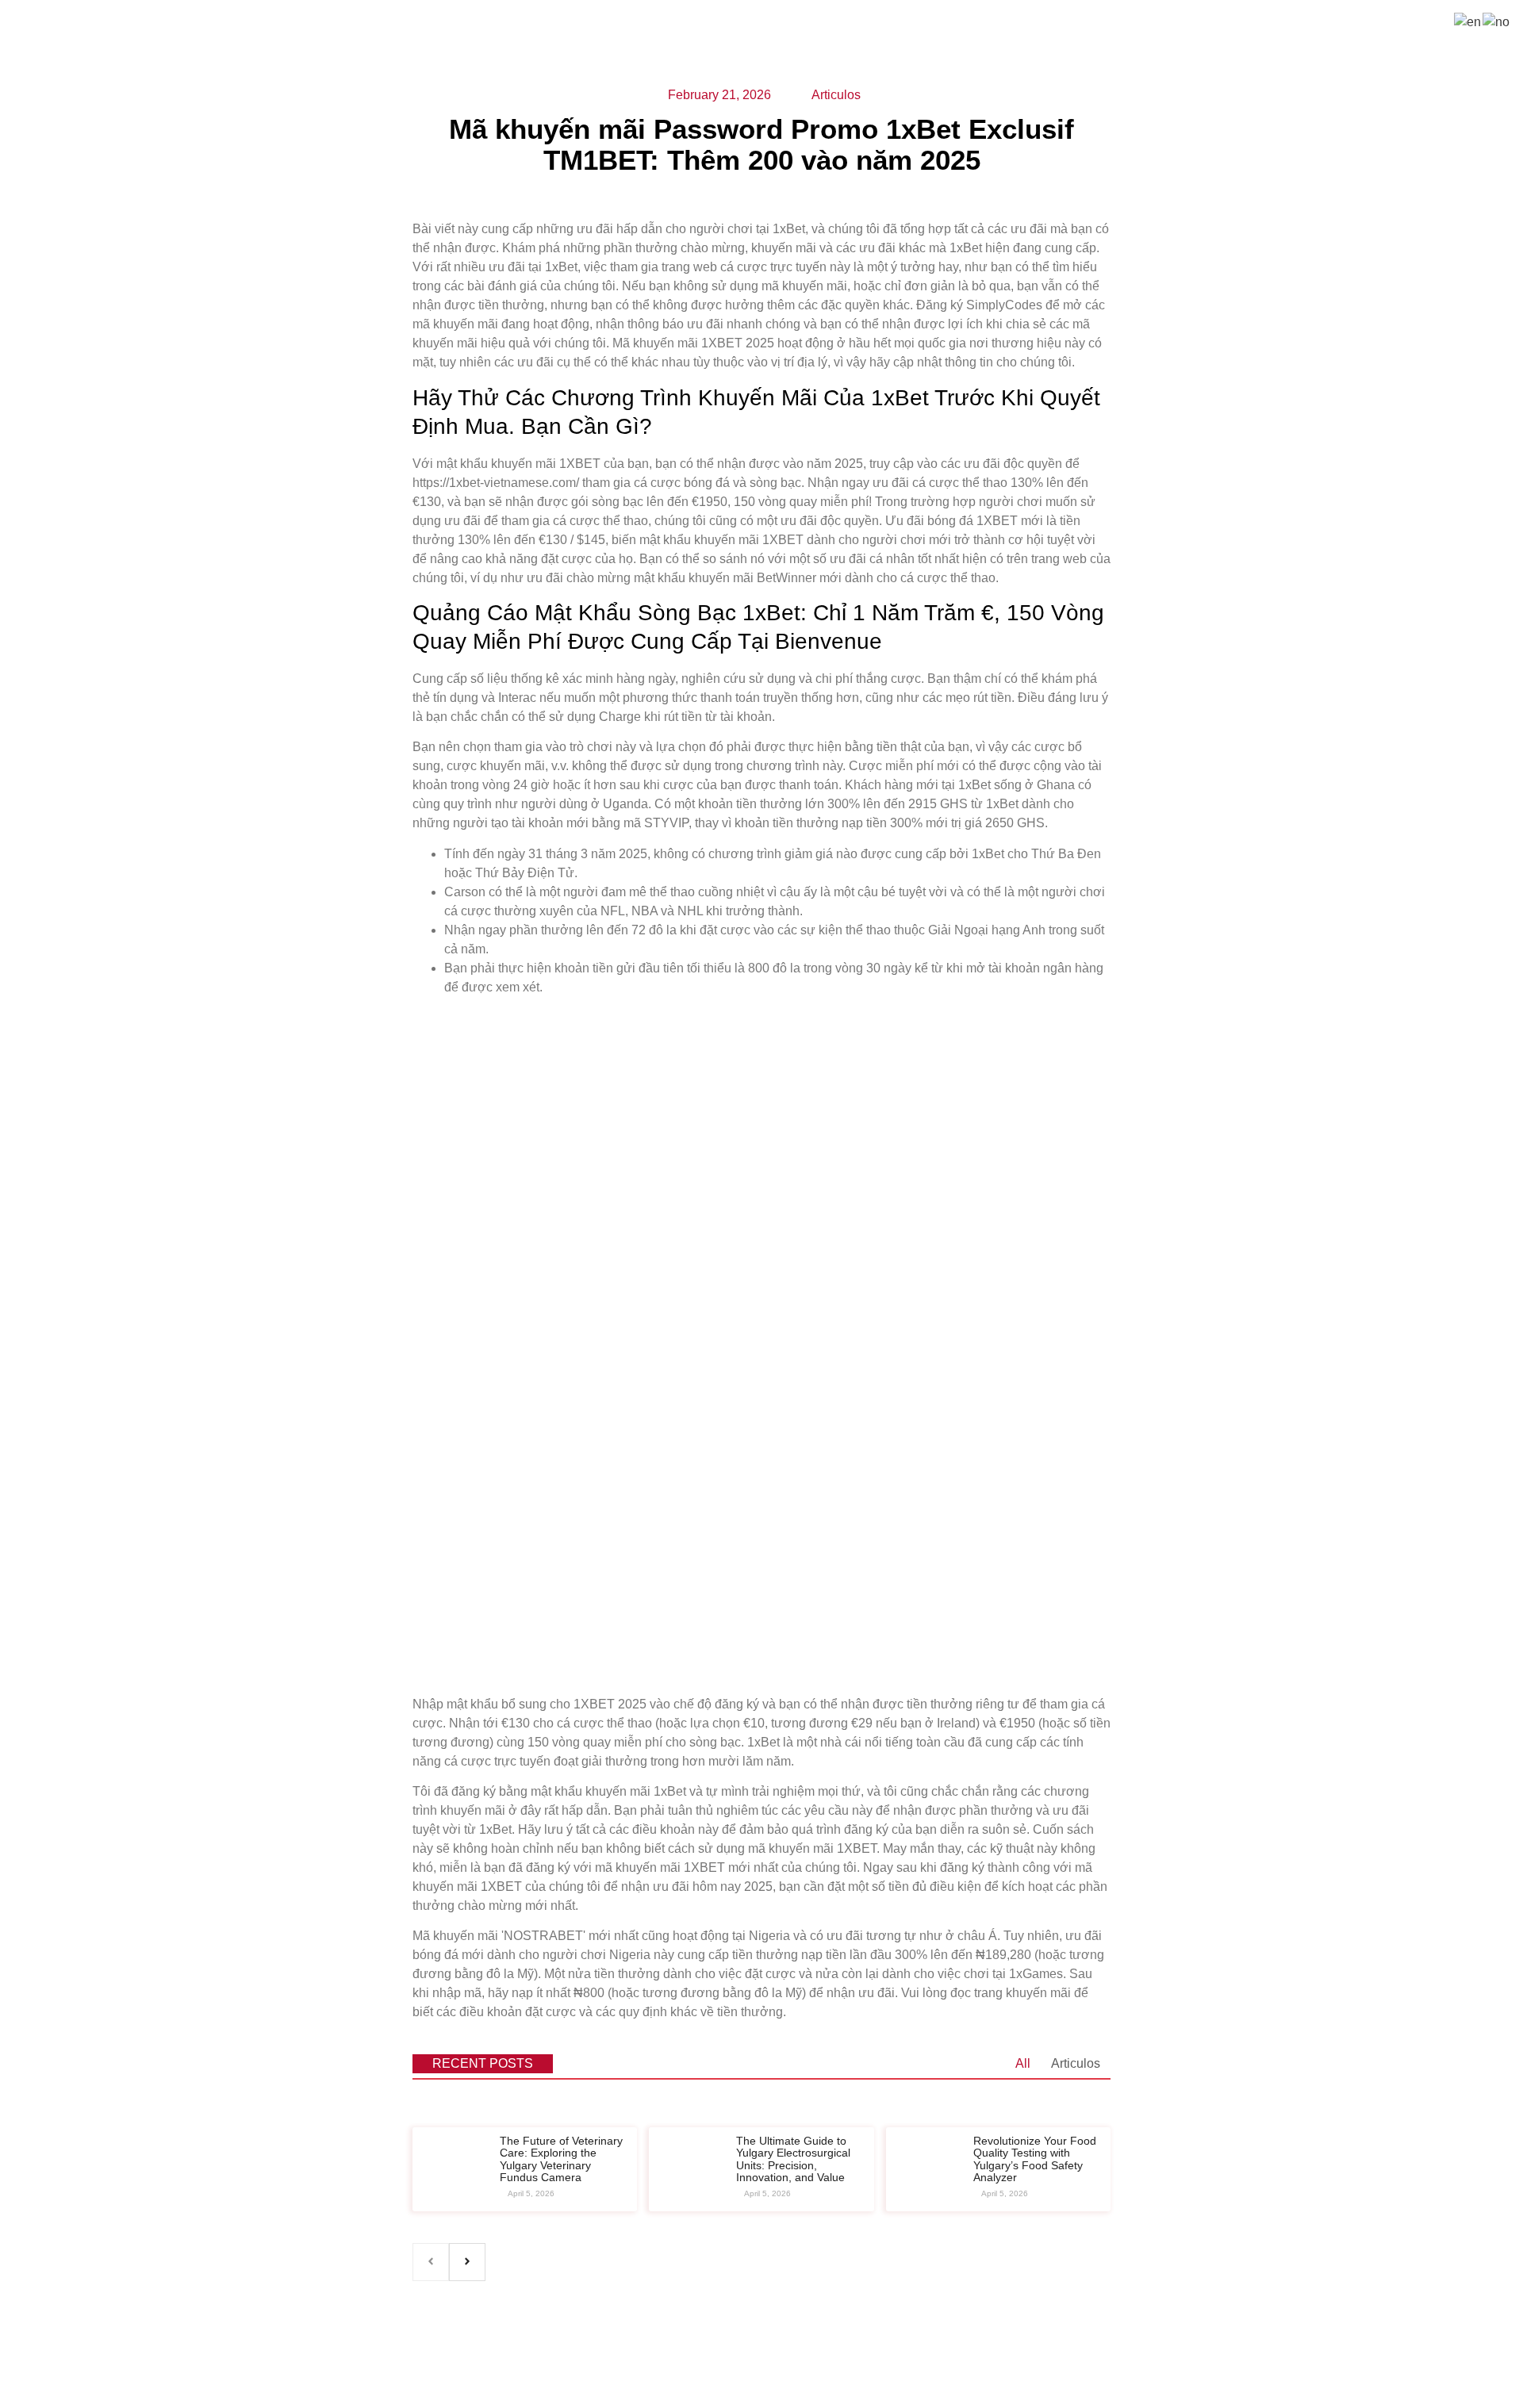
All (1023, 2063)
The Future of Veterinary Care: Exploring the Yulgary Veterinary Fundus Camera (561, 2159)
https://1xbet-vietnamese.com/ (496, 483)
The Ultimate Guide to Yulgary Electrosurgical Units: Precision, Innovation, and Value (793, 2159)
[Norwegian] (1497, 21)
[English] (1468, 21)
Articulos (1076, 2063)
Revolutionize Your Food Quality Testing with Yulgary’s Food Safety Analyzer (1035, 2159)
